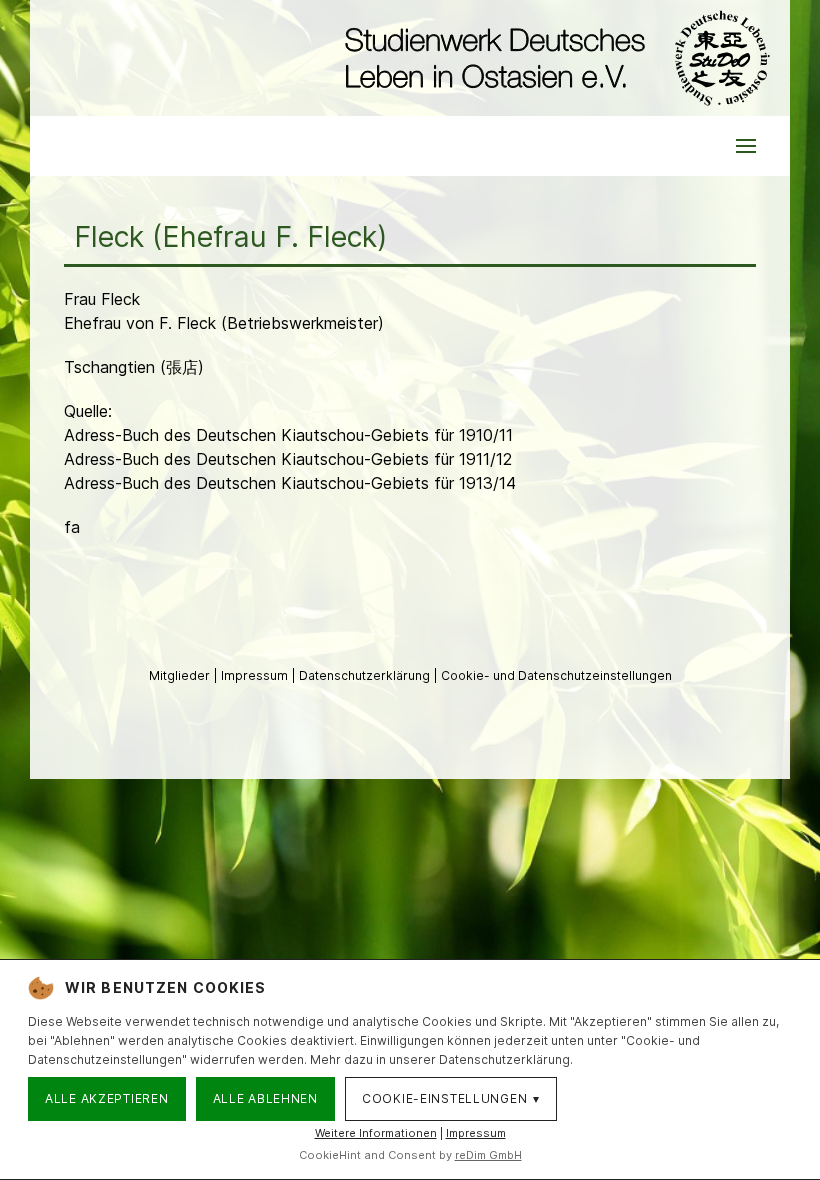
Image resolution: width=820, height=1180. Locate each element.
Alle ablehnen (265, 1098)
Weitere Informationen (376, 1133)
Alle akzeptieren (107, 1098)
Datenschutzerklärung (366, 675)
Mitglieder (181, 675)
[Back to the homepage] (552, 58)
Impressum (256, 675)
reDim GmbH (488, 1155)
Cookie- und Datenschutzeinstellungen (556, 675)
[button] (746, 146)
